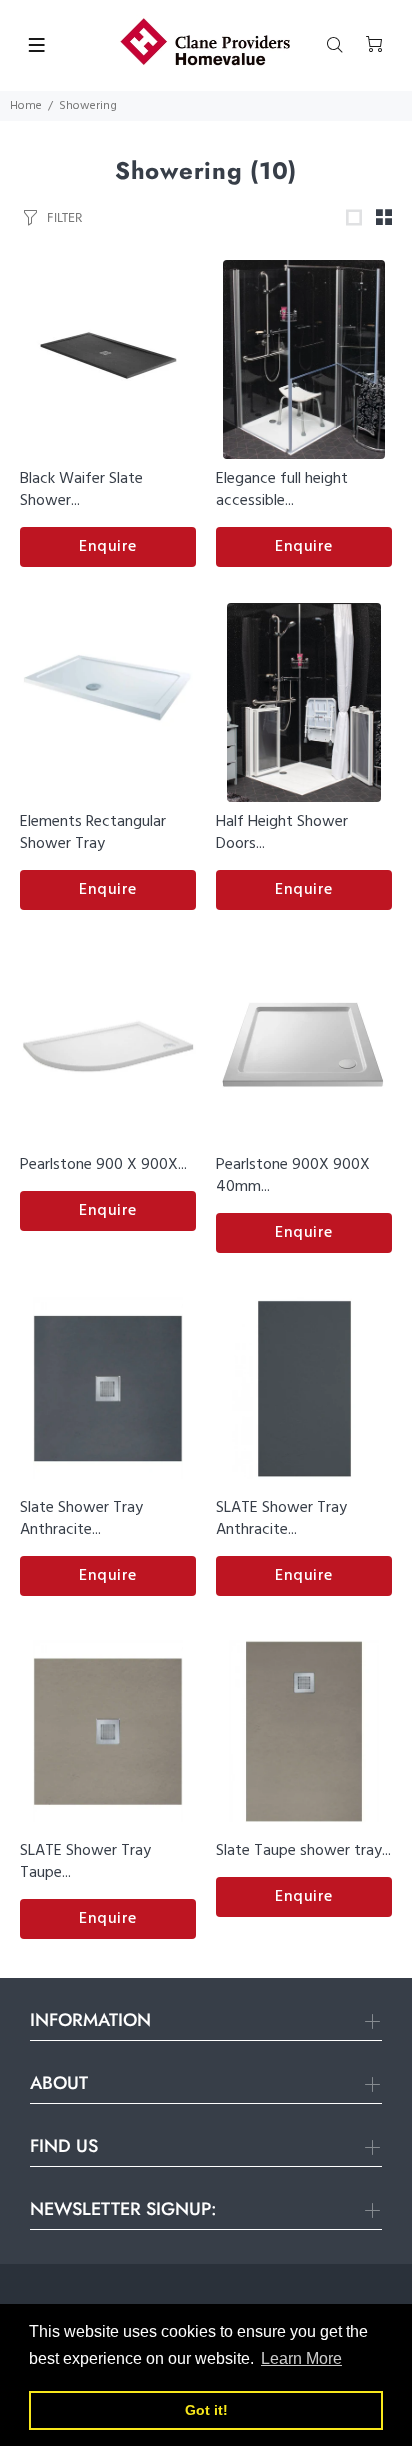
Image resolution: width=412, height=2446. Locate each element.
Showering (88, 106)
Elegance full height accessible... (282, 490)
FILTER (64, 217)
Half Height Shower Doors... (282, 833)
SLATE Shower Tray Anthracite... (281, 1519)
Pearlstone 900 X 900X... (103, 1165)
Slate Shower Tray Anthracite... (81, 1519)
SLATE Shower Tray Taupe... (85, 1862)
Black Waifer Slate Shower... (81, 490)
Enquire (108, 547)
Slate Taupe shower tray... (303, 1851)
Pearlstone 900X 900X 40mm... (293, 1176)
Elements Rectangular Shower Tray (93, 833)
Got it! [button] (206, 2410)
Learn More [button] (301, 2358)
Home (26, 106)
